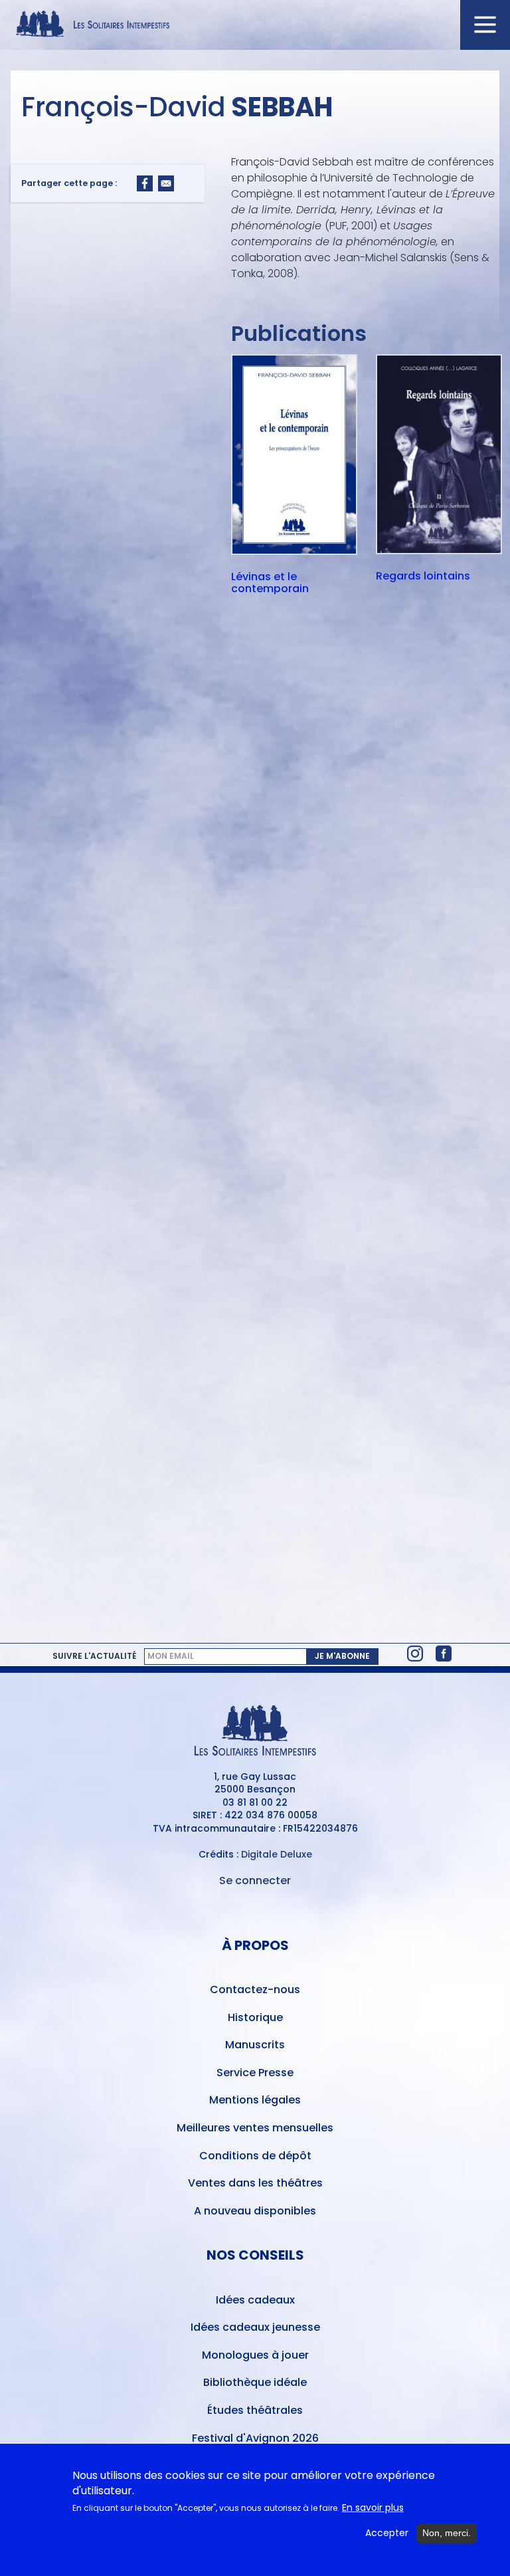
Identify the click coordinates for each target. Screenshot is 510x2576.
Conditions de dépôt (255, 2156)
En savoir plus (373, 2508)
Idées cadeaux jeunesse (255, 2327)
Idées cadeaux (255, 2300)
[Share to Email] (166, 183)
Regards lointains (423, 577)
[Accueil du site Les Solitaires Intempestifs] (255, 25)
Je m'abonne (342, 1656)
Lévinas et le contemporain (270, 583)
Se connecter (255, 1880)
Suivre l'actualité (94, 1656)
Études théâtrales (255, 2410)
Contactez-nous (255, 1989)
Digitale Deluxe (277, 1854)
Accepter (387, 2533)
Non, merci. (447, 2533)
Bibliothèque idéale (255, 2382)
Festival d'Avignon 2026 (255, 2438)
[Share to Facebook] (145, 183)
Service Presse (255, 2073)
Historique (255, 2017)
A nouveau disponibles (255, 2211)
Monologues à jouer (255, 2355)
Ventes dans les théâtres (255, 2183)
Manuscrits (255, 2045)
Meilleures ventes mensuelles (255, 2128)
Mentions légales (255, 2100)
